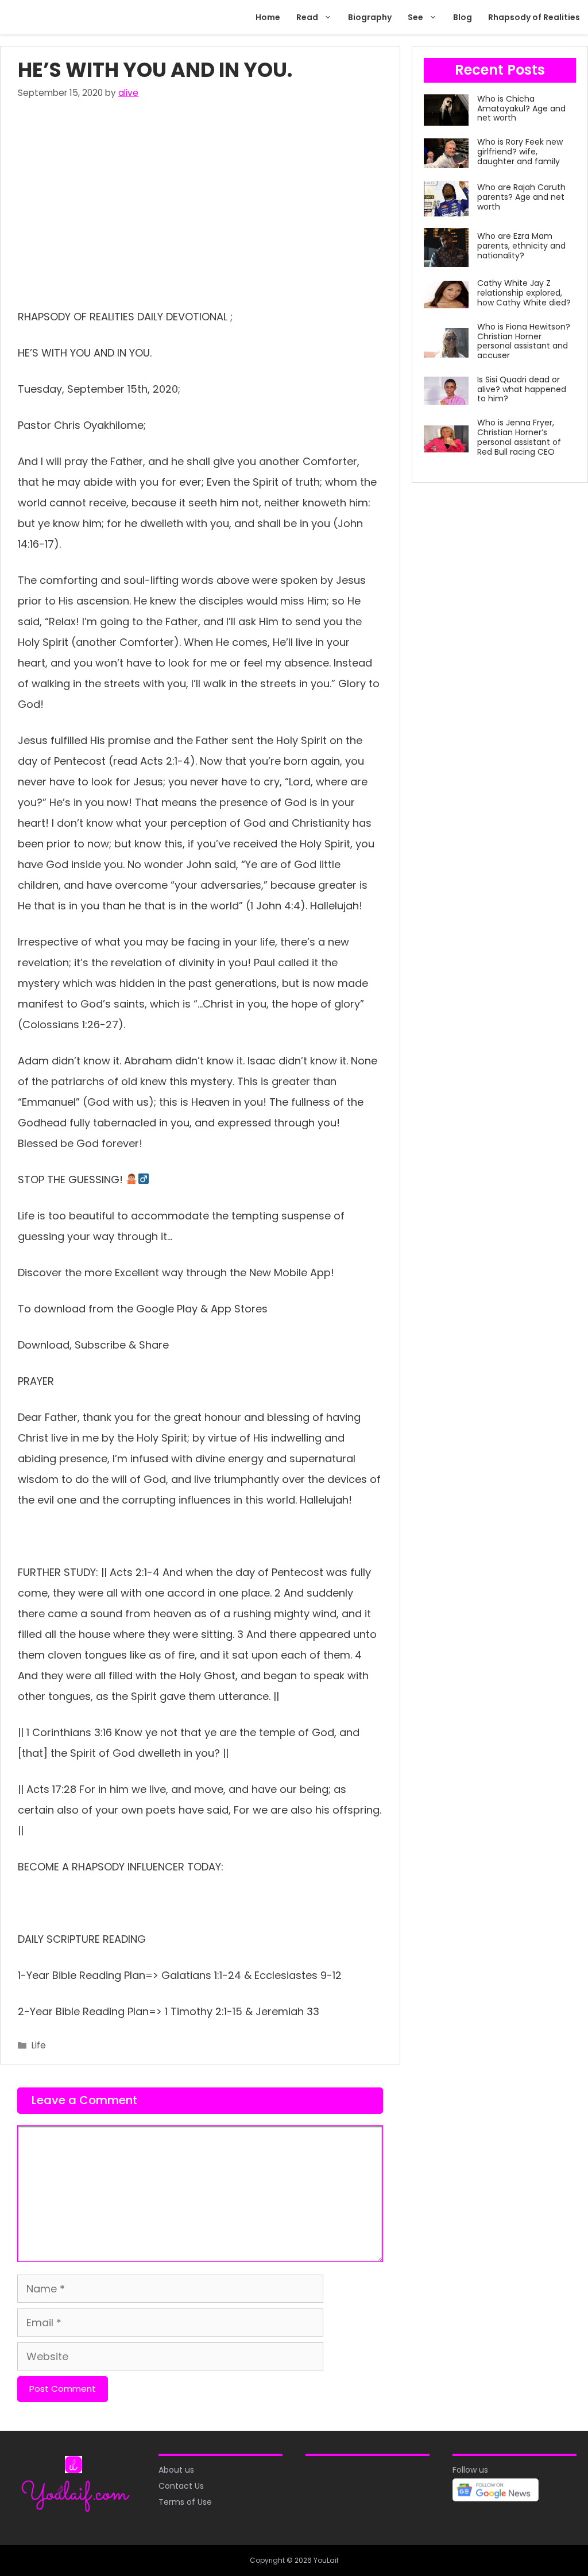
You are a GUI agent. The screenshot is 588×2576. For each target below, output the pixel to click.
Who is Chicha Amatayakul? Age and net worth (521, 109)
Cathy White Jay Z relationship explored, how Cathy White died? (524, 293)
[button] (329, 17)
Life (39, 2045)
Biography (370, 17)
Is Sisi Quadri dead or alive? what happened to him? (522, 389)
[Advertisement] (200, 201)
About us (176, 2470)
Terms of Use (185, 2502)
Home (268, 17)
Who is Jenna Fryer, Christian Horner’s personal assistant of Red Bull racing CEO (519, 437)
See (415, 17)
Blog (463, 17)
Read (307, 17)
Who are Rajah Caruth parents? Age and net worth (521, 197)
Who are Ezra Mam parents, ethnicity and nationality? (521, 246)
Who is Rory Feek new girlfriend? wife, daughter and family (520, 152)
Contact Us (181, 2486)
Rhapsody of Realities (534, 17)
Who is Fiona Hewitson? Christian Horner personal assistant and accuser (524, 341)
